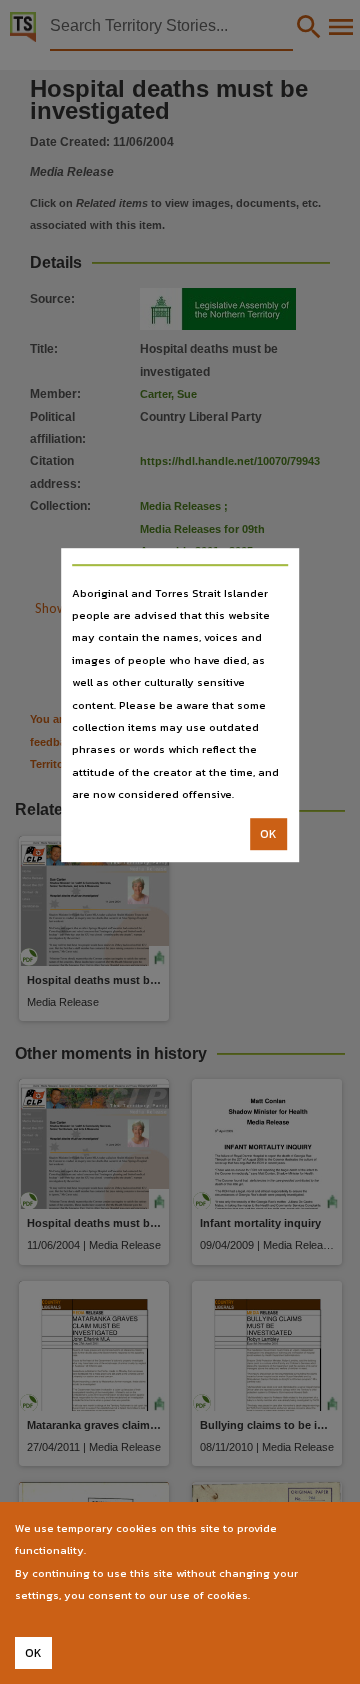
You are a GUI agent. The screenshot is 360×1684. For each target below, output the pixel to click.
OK (268, 834)
